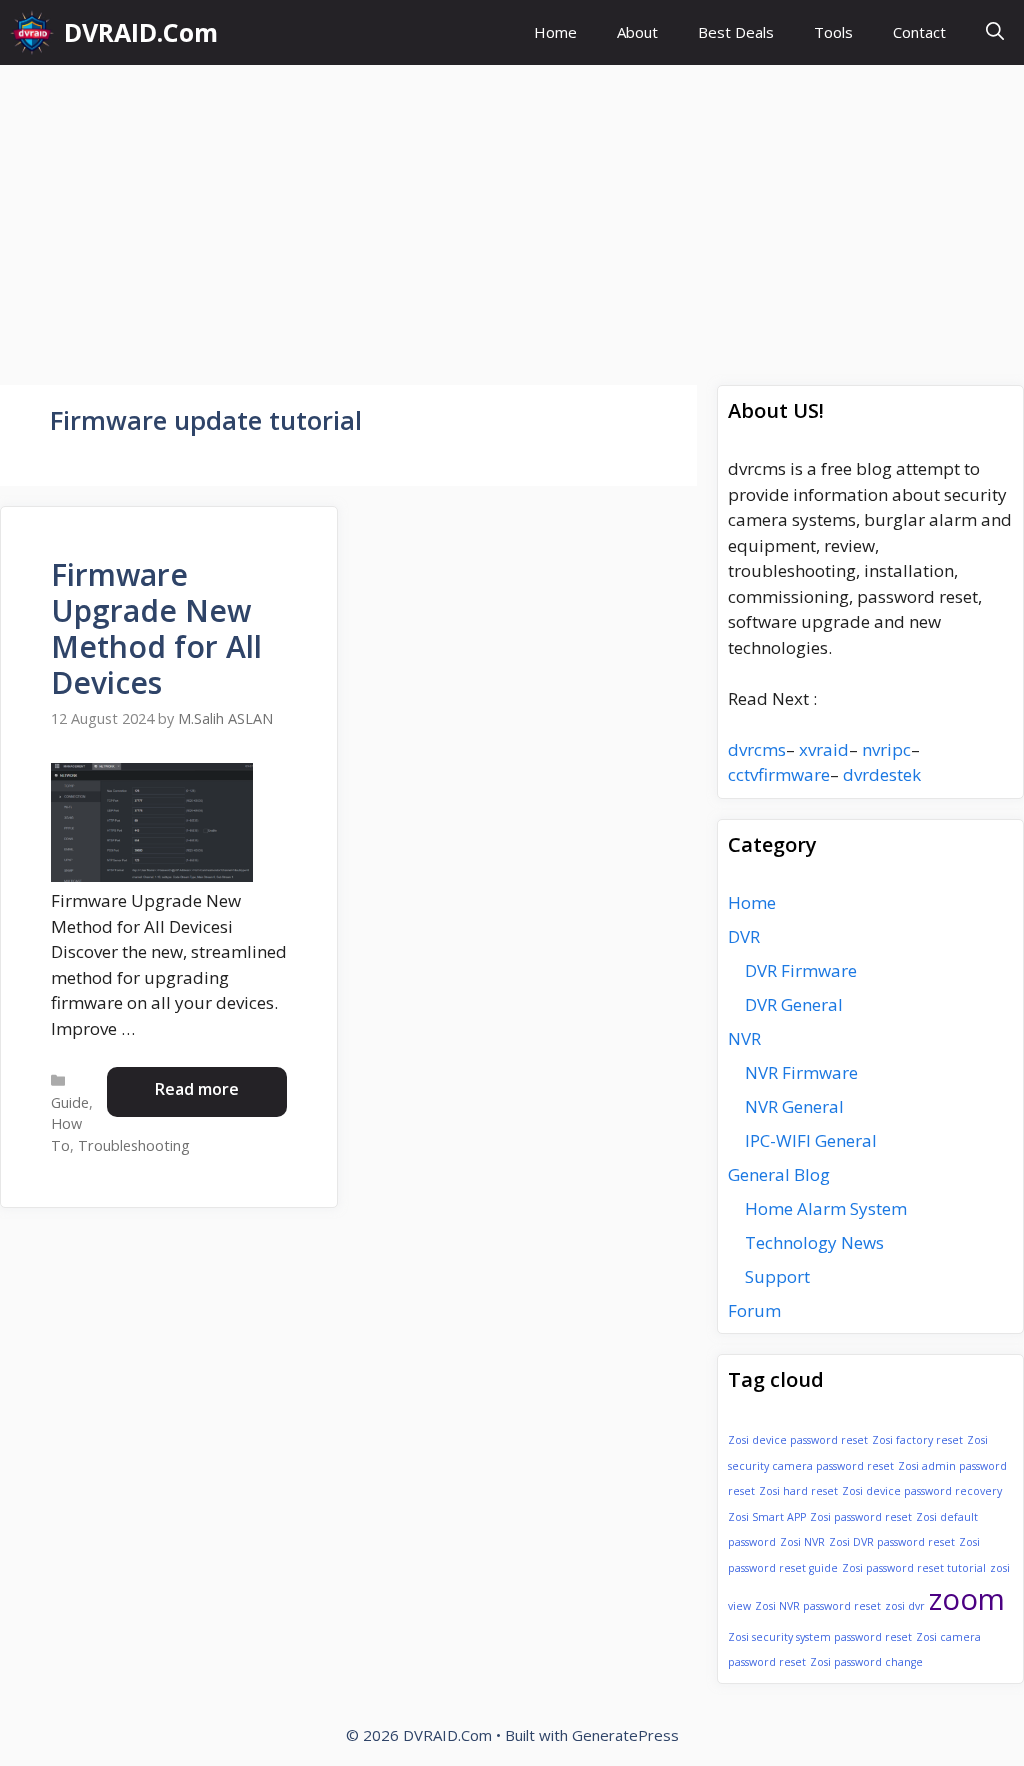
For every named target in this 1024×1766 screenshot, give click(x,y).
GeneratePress (625, 1735)
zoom (967, 1599)
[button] (995, 32)
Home (555, 32)
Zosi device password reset (798, 1440)
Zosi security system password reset (820, 1637)
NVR (744, 1038)
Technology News (814, 1242)
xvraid (824, 749)
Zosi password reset (861, 1517)
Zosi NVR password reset (818, 1606)
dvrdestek (882, 774)
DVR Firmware (801, 970)
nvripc (886, 749)
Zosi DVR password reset (892, 1542)
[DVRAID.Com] (32, 32)
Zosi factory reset (917, 1440)
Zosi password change (866, 1662)
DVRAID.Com (141, 32)
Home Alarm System (826, 1208)
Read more (197, 1089)
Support (777, 1276)
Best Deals (736, 32)
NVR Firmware (801, 1072)
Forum (754, 1310)
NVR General (794, 1106)
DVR (744, 936)
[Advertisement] (512, 215)
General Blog (779, 1174)
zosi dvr (905, 1606)
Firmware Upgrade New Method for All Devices (156, 628)
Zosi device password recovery (922, 1491)
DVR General (794, 1004)
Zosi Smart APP (767, 1517)
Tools (833, 32)
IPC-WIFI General (811, 1140)
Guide (70, 1102)
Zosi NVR (802, 1542)
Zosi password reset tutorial (914, 1568)
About (637, 32)
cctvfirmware (779, 774)
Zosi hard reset (798, 1491)
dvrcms (757, 749)
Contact (919, 32)
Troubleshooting (134, 1145)
